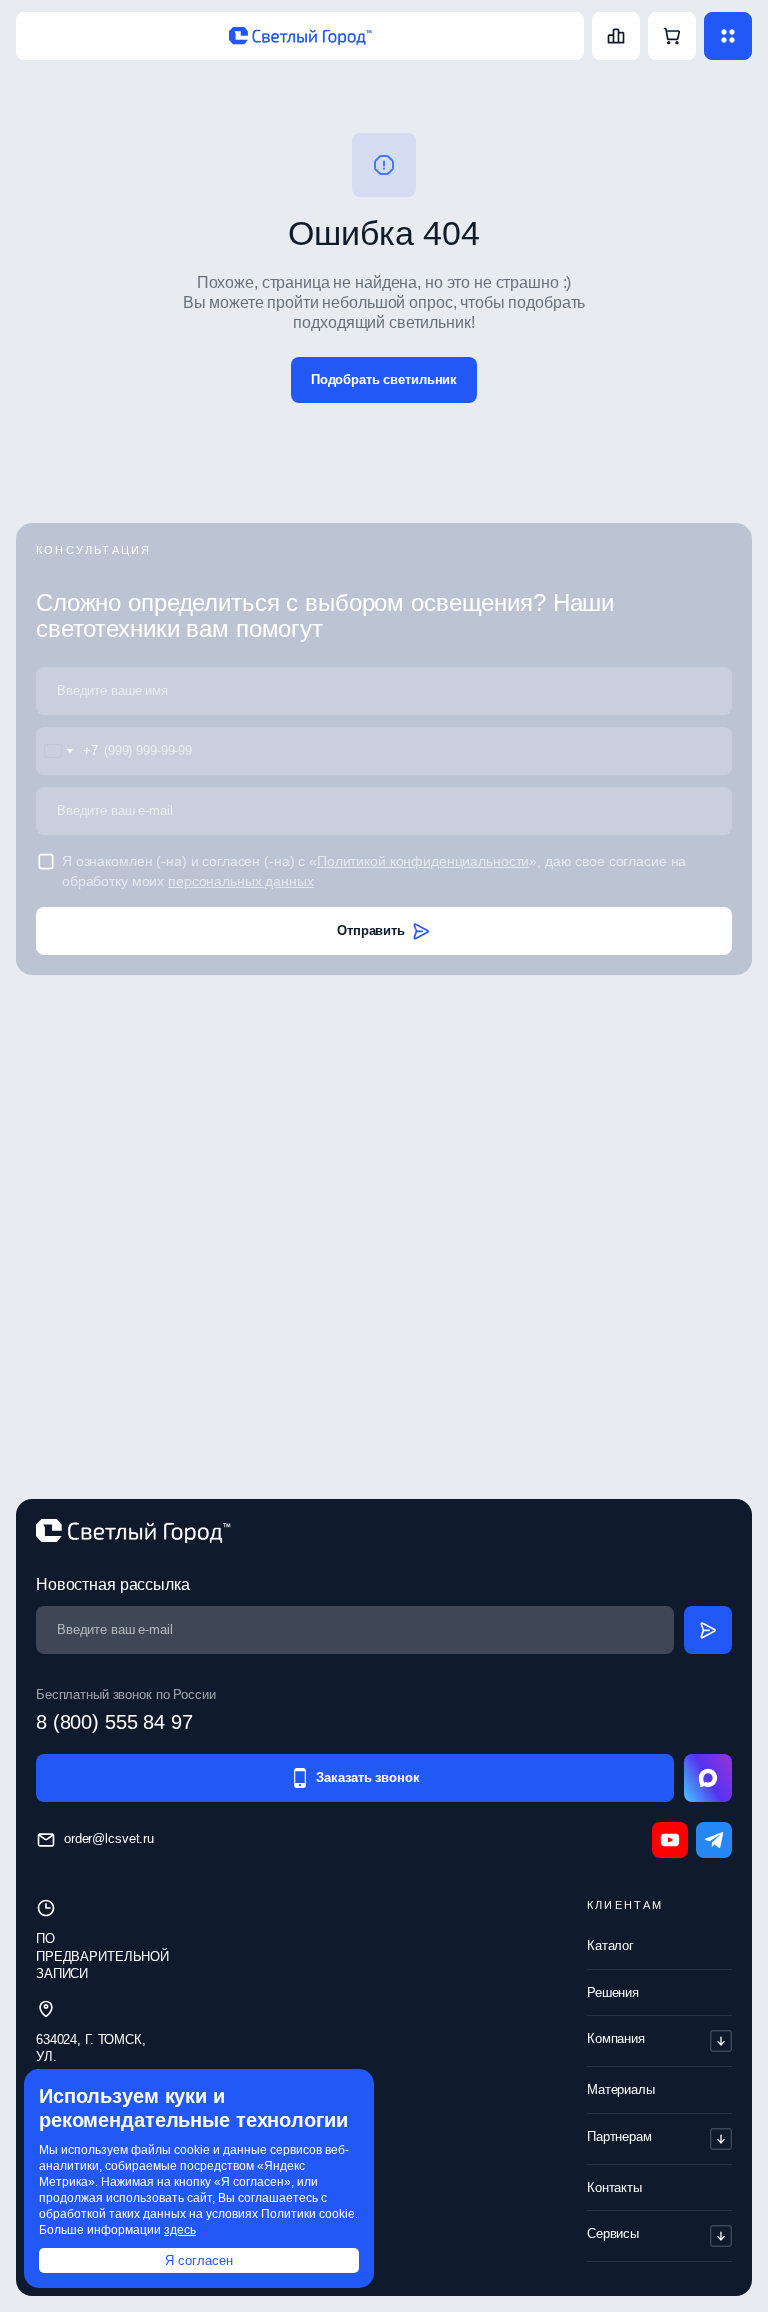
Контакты (614, 2187)
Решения (613, 1992)
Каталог (610, 1945)
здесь (180, 2230)
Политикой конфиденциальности (423, 861)
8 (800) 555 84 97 (114, 1722)
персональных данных (241, 881)
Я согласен (199, 2260)
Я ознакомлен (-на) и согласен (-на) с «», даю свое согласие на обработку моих (374, 871)
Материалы (621, 2089)
